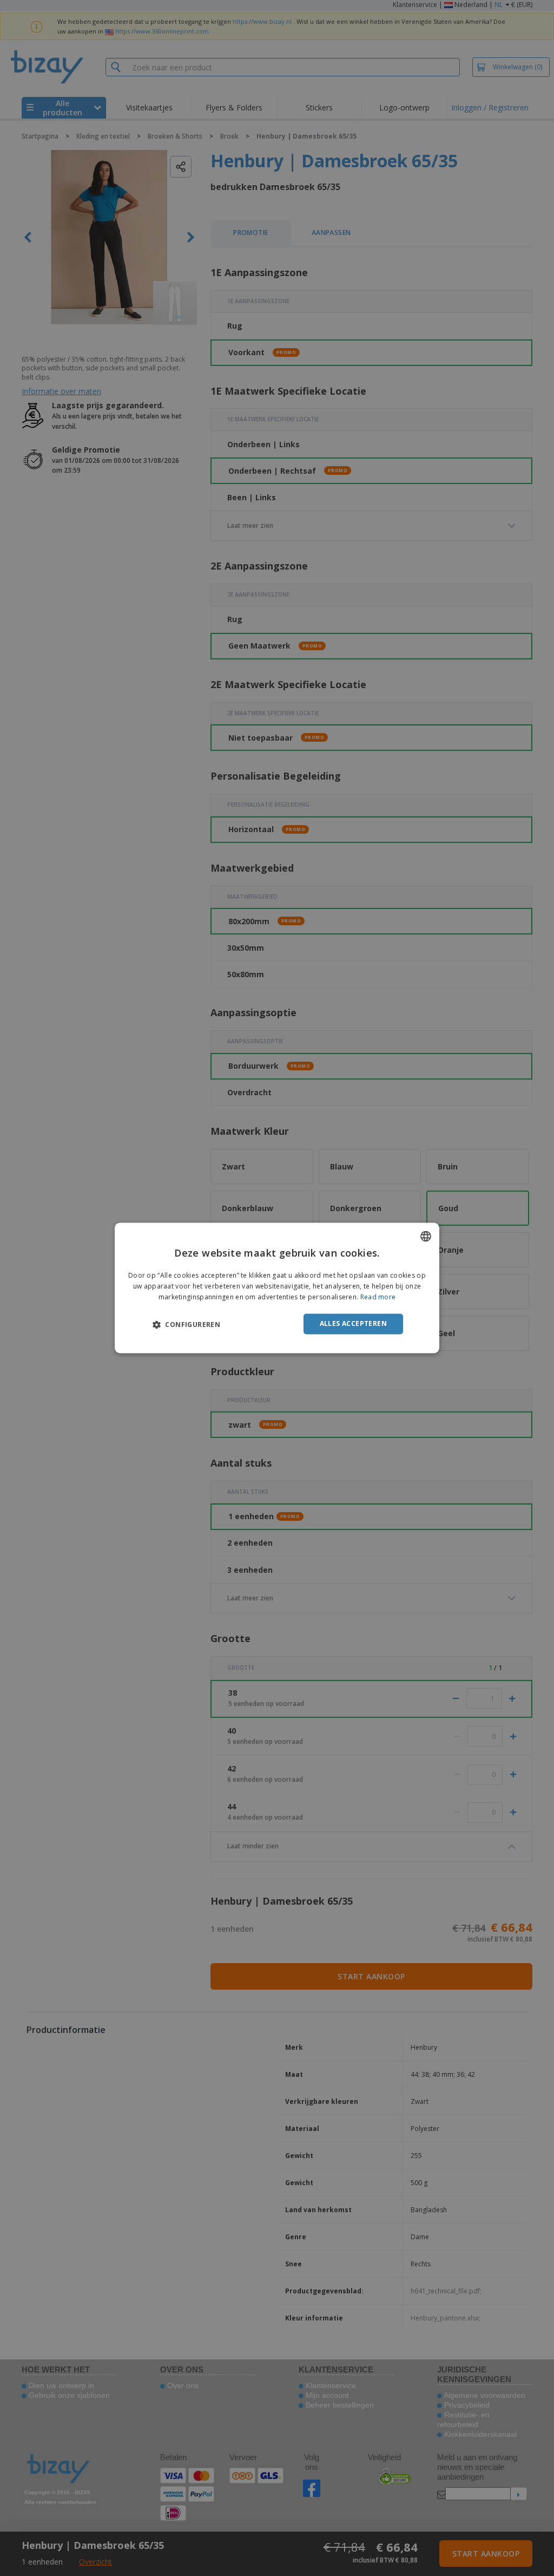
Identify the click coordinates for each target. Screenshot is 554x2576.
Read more (378, 1297)
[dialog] (277, 1288)
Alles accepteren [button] (353, 1323)
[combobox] (426, 1236)
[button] (186, 1324)
